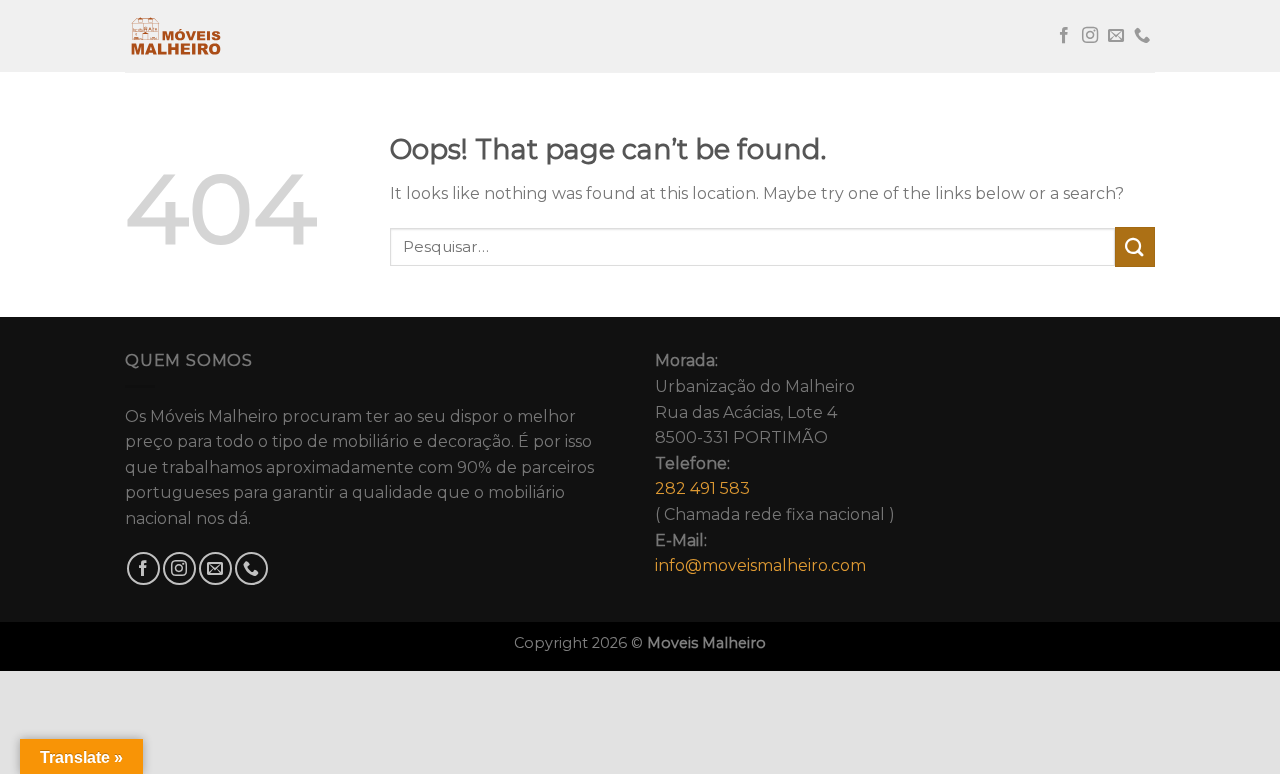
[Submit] (1135, 246)
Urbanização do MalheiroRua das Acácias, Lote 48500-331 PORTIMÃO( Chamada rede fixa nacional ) (775, 463)
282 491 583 (702, 488)
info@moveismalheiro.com (760, 565)
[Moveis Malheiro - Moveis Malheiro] (225, 36)
